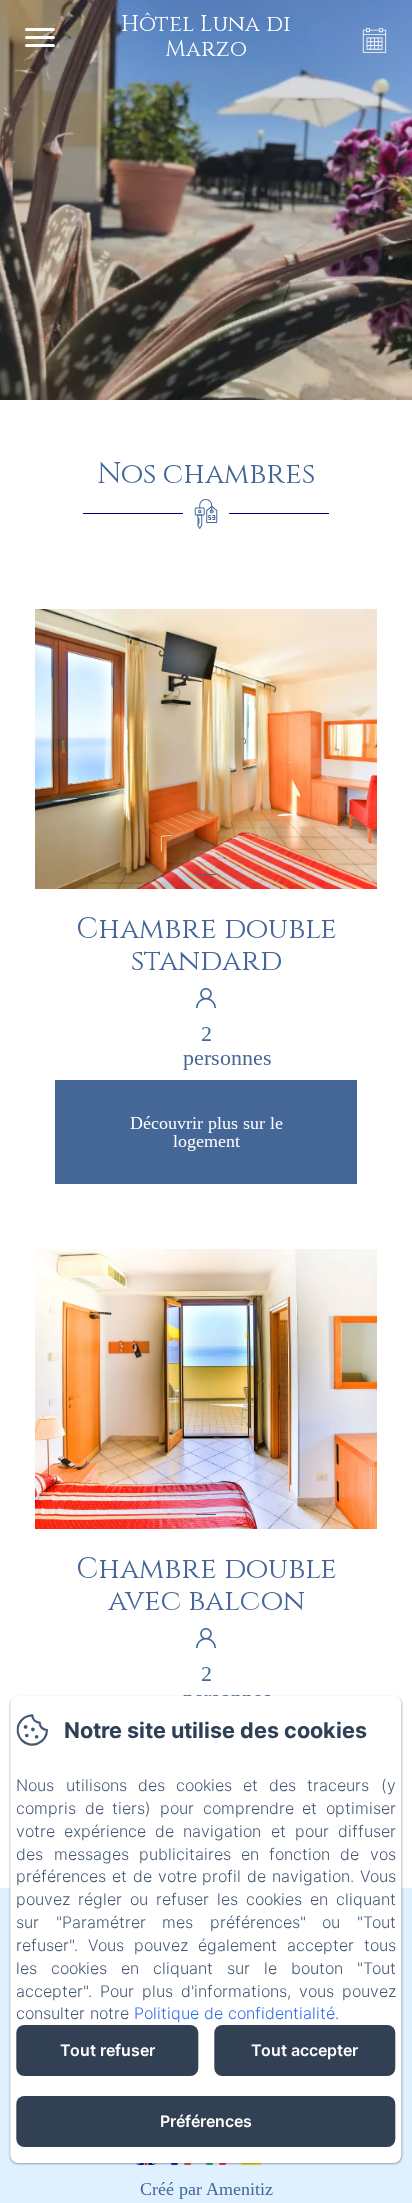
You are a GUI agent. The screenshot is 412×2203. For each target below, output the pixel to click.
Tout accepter (304, 2050)
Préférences (206, 2121)
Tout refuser (107, 2050)
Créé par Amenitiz (206, 2189)
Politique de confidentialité (234, 2013)
